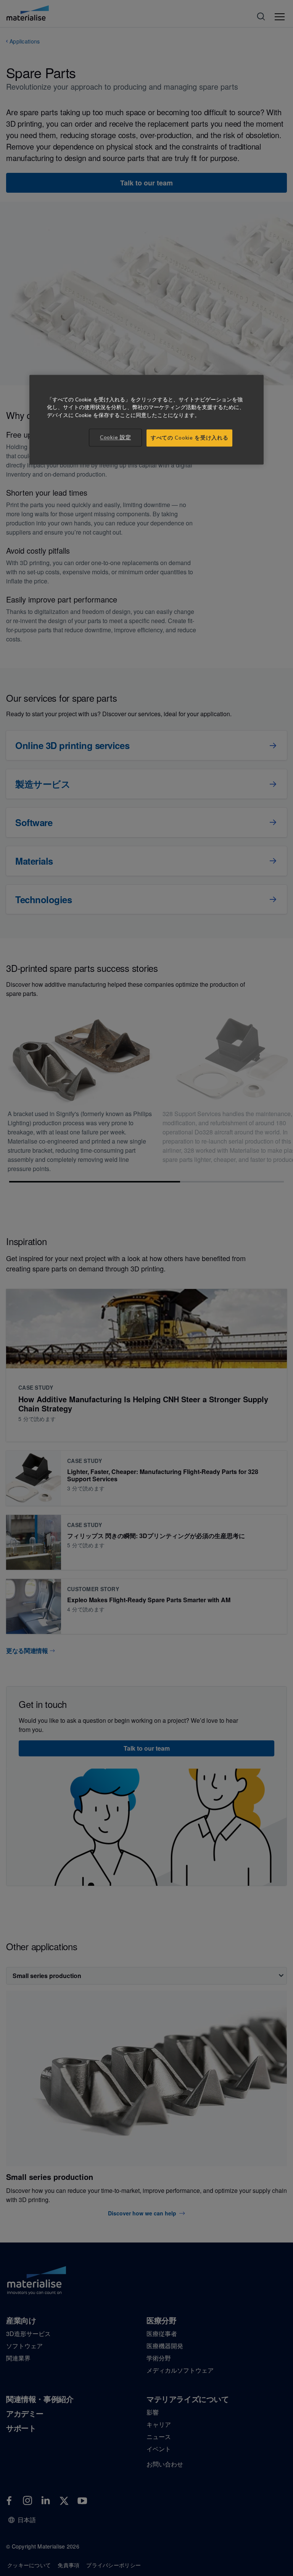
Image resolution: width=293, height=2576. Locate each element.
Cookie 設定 (115, 437)
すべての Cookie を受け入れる (189, 438)
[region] (146, 420)
